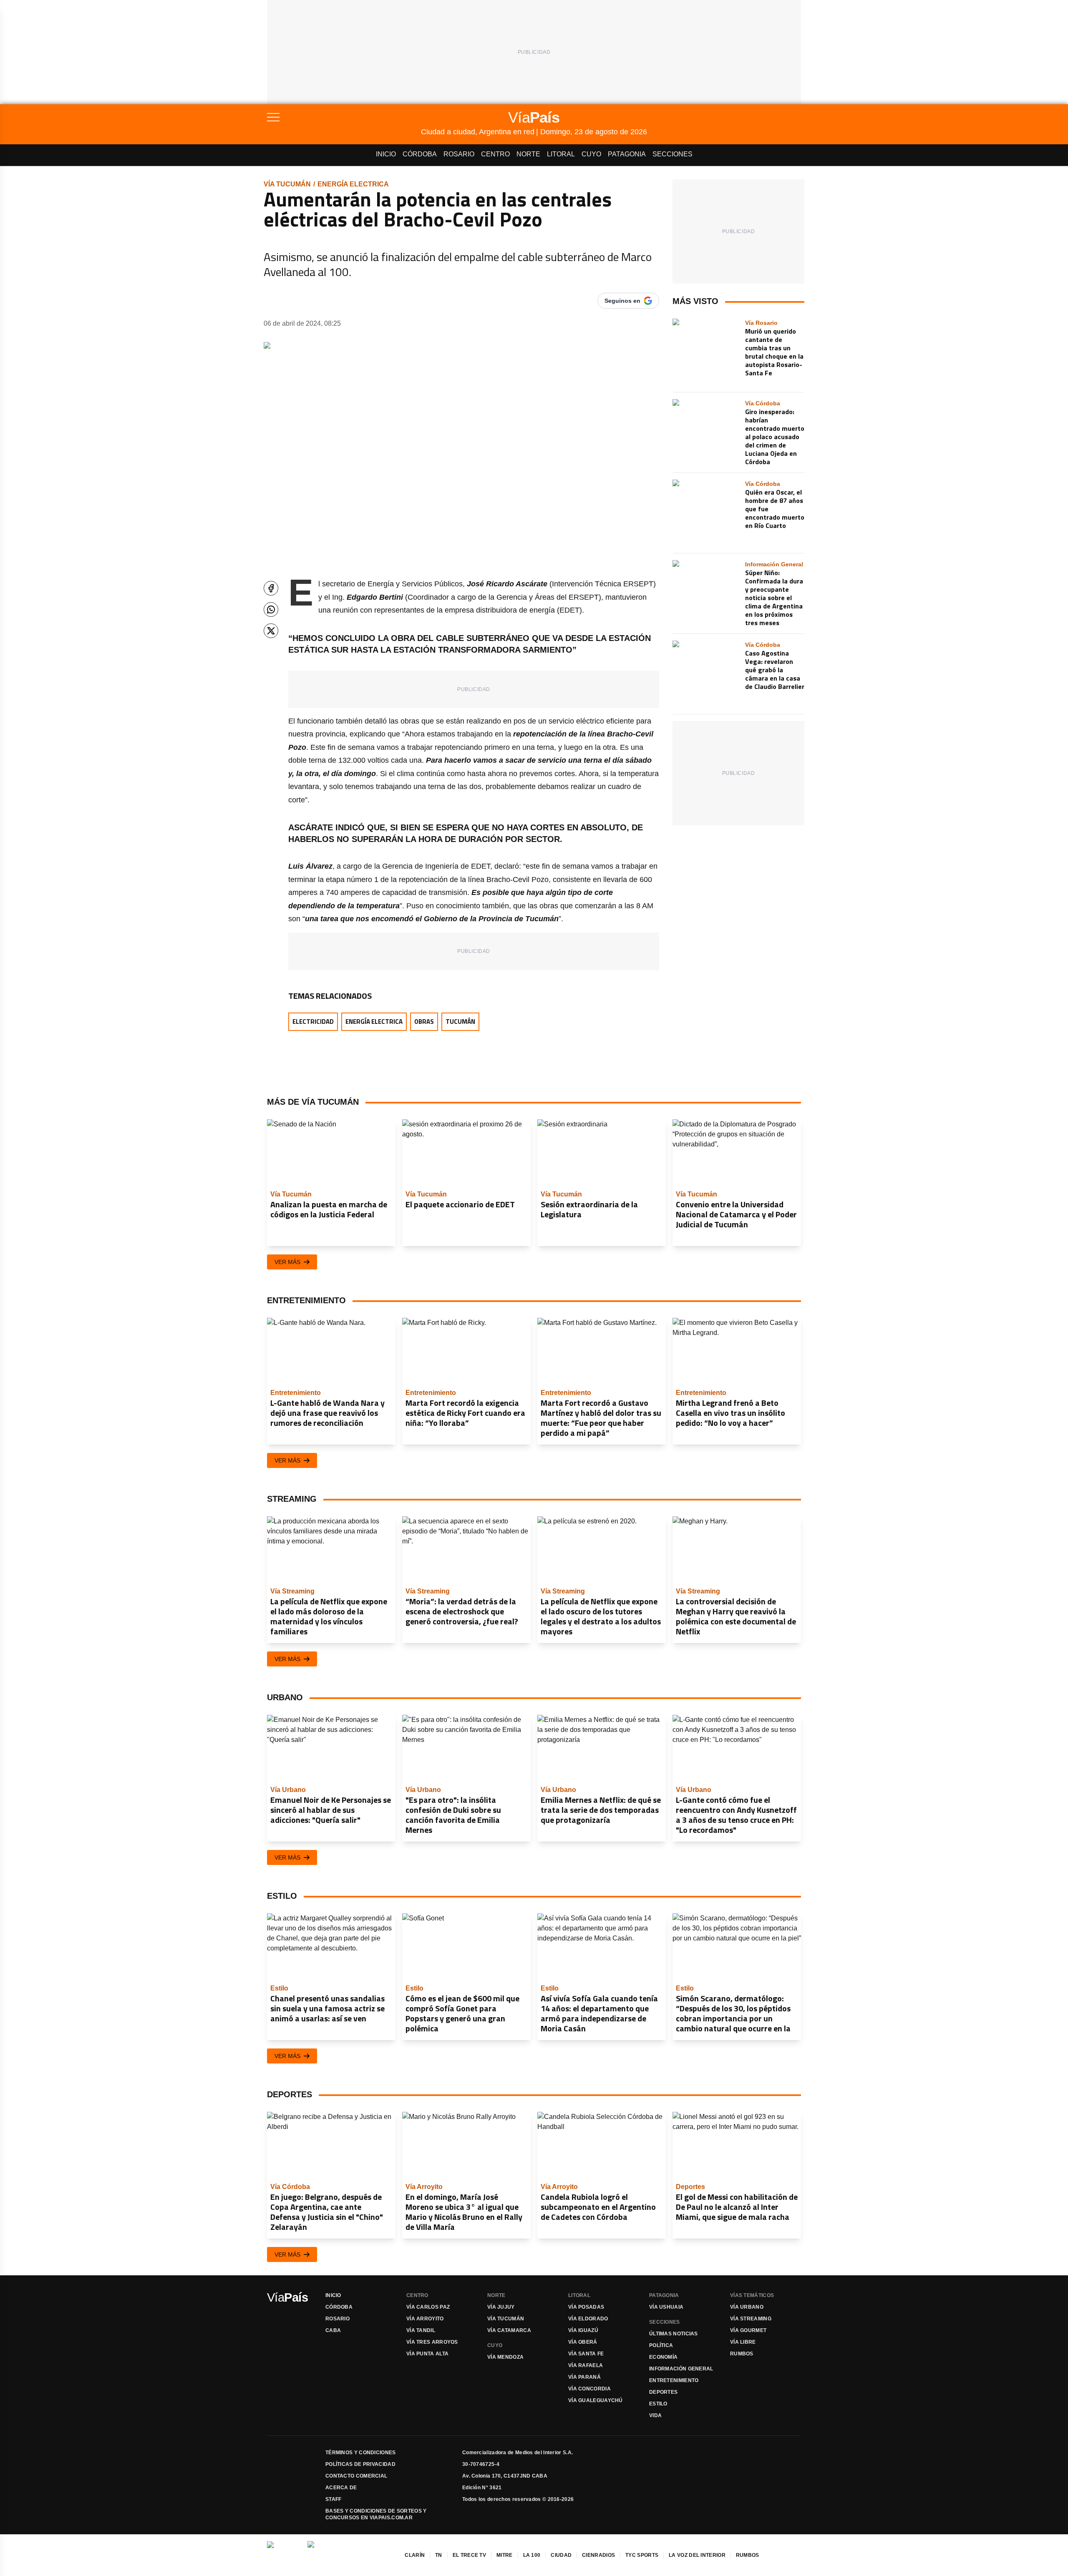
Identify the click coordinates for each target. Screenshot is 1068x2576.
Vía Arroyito (425, 2319)
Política (661, 2345)
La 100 (532, 2555)
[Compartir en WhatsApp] (271, 609)
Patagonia (627, 154)
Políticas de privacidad (360, 2464)
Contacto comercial (356, 2476)
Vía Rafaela (586, 2365)
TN (439, 2555)
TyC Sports (642, 2555)
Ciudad (561, 2555)
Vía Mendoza (505, 2357)
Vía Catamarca (509, 2330)
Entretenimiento (674, 2380)
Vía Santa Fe (586, 2354)
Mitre (505, 2555)
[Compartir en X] (271, 631)
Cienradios (598, 2555)
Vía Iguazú (583, 2330)
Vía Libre (743, 2342)
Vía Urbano (747, 2307)
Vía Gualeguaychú (596, 2400)
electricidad (313, 1022)
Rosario (459, 154)
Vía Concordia (589, 2389)
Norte (528, 154)
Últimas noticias (674, 2334)
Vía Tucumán (287, 184)
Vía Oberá (583, 2342)
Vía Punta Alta (427, 2354)
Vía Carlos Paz (428, 2307)
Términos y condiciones (361, 2453)
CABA (333, 2330)
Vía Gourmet (748, 2330)
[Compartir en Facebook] (271, 588)
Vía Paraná (584, 2377)
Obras (424, 1022)
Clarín (415, 2555)
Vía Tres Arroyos (432, 2342)
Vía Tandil (421, 2330)
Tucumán (460, 1022)
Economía (663, 2357)
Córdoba (420, 154)
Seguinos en (622, 301)
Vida (655, 2415)
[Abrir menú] (344, 117)
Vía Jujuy (501, 2307)
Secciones (673, 154)
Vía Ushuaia (666, 2307)
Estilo (658, 2404)
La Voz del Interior (697, 2555)
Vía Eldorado (588, 2319)
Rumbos (742, 2354)
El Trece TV (469, 2555)
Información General (681, 2369)
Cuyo (591, 154)
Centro (495, 154)
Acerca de (341, 2488)
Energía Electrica (353, 184)
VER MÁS (287, 1262)
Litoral (561, 154)
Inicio (386, 154)
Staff (334, 2499)
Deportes (663, 2392)
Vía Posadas (586, 2307)
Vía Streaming (751, 2319)
